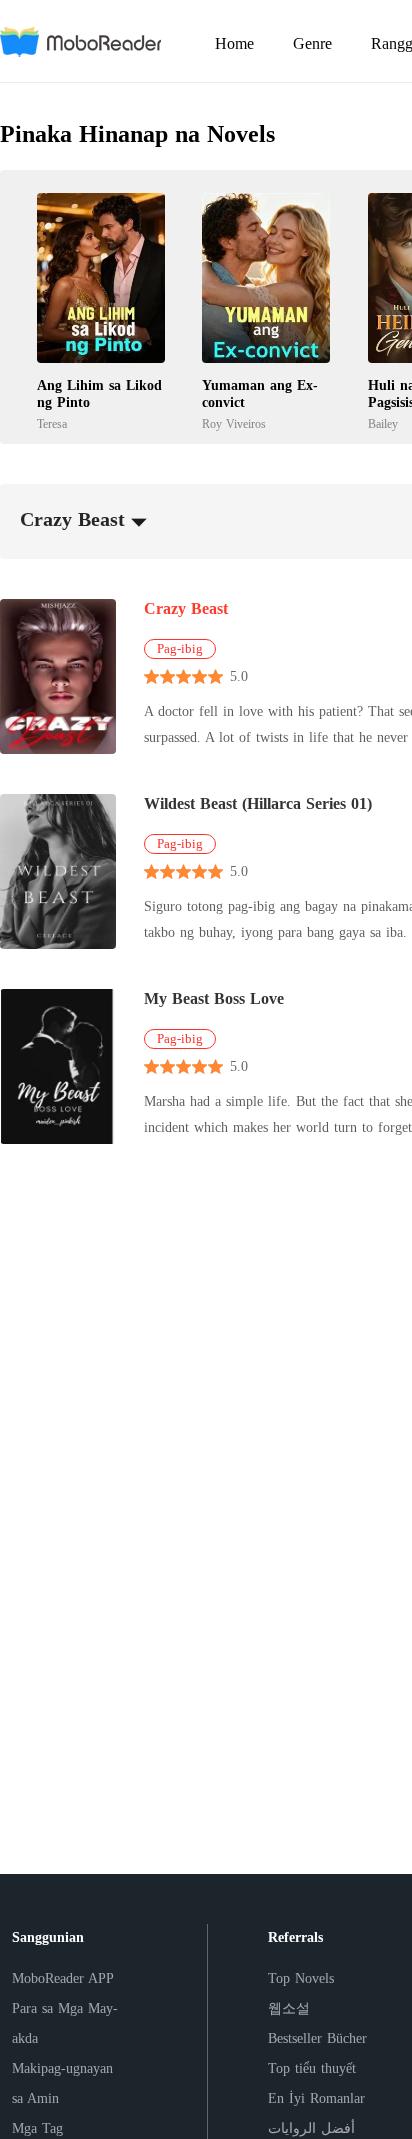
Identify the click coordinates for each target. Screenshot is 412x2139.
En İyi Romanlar (316, 2098)
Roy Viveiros (234, 424)
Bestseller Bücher (317, 2038)
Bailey (383, 424)
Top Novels (301, 1978)
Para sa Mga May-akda (65, 2023)
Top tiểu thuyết (312, 2068)
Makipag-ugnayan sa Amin (62, 2083)
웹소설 (289, 2008)
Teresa (52, 424)
